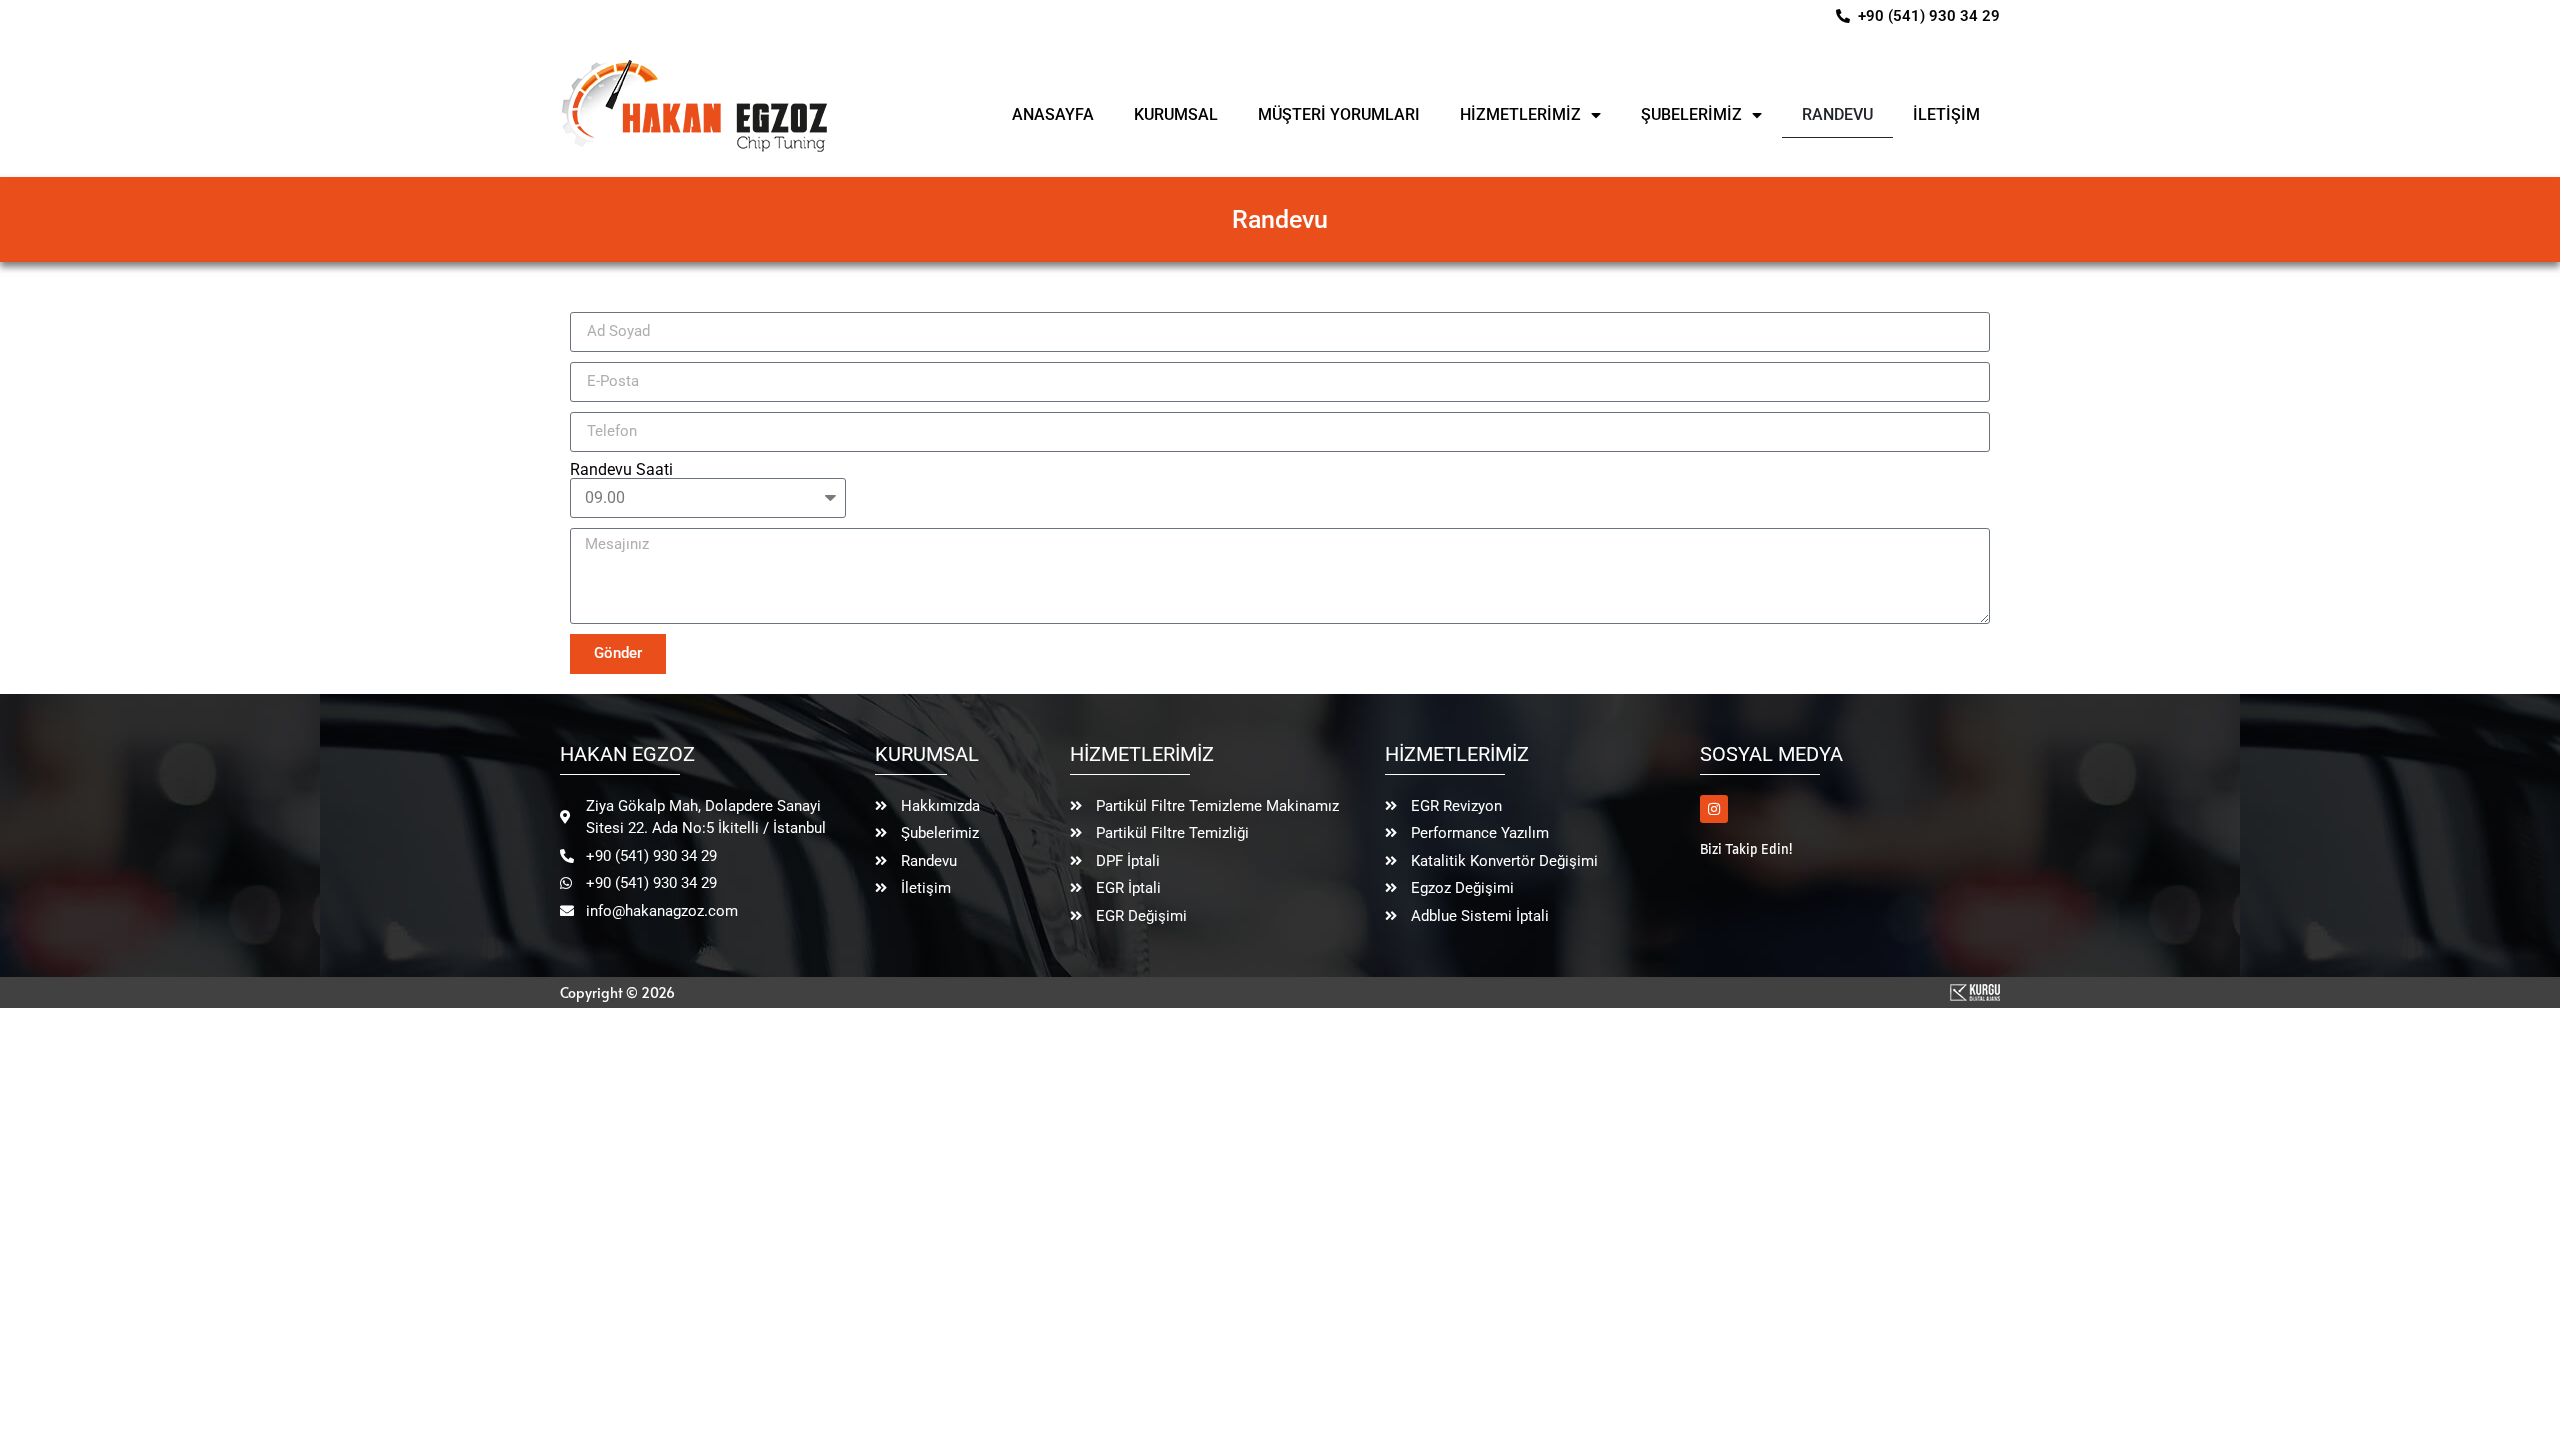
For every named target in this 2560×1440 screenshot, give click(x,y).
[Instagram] (1714, 809)
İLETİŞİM (1946, 114)
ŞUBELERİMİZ (1691, 114)
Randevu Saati (621, 470)
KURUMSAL (1176, 114)
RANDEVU (1837, 114)
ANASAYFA (1053, 114)
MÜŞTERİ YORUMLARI (1339, 114)
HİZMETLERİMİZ (1520, 114)
